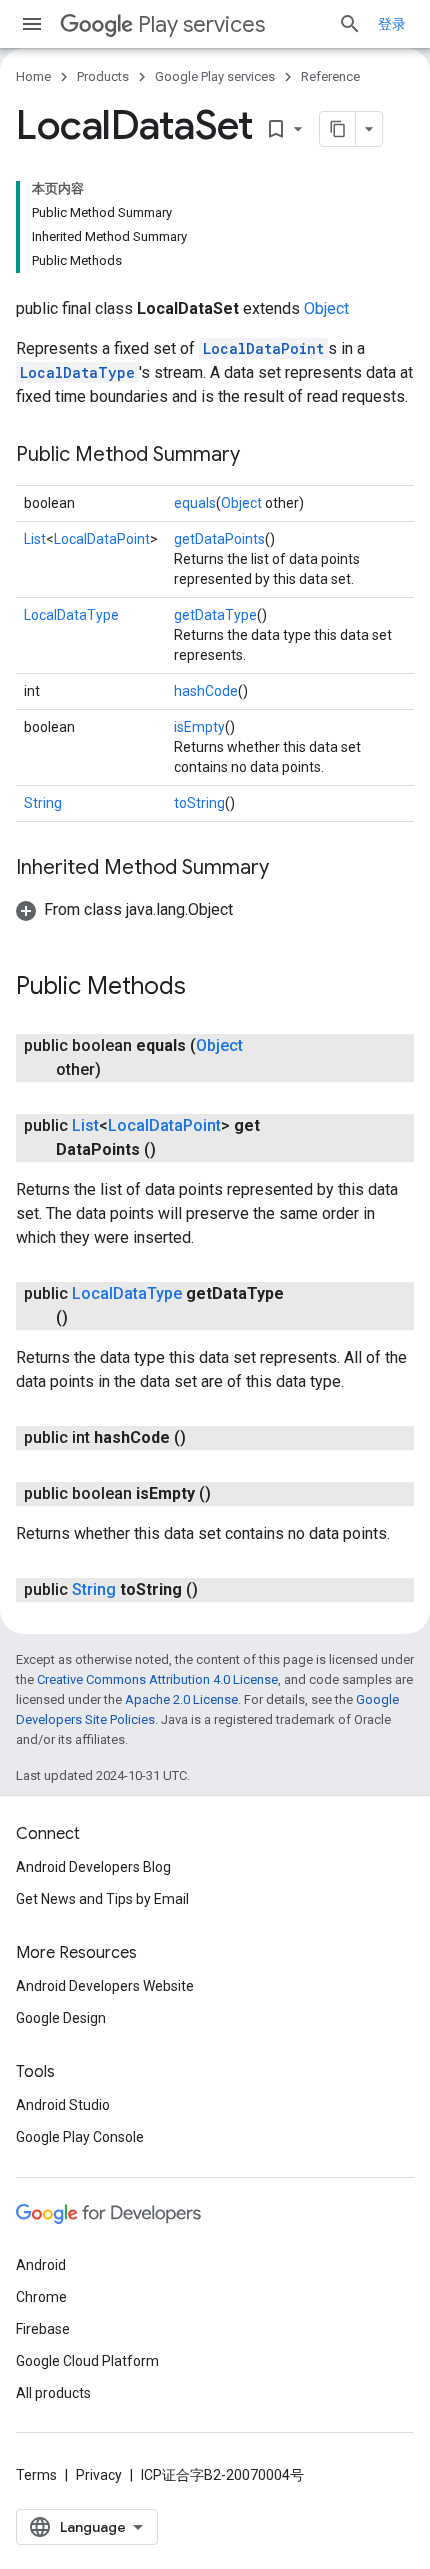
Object (326, 308)
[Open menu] (32, 24)
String (43, 803)
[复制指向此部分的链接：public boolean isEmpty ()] (231, 1494)
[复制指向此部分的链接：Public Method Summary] (260, 456)
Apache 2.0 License (181, 1699)
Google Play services (215, 76)
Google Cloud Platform (87, 2361)
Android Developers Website (105, 1986)
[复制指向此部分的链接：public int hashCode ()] (206, 1438)
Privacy (99, 2475)
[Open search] (350, 24)
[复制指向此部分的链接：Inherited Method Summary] (289, 869)
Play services (201, 24)
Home (33, 76)
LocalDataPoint (263, 348)
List (35, 539)
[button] (124, 909)
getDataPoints (219, 539)
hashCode (206, 691)
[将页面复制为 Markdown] (338, 129)
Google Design (61, 2018)
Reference (330, 76)
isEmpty (199, 727)
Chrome (41, 2297)
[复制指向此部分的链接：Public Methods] (206, 988)
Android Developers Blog (93, 1867)
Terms (36, 2475)
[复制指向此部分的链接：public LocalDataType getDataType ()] (88, 1318)
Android (41, 2265)
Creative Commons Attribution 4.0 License (157, 1679)
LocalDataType (77, 372)
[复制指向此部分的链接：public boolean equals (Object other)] (121, 1070)
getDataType (215, 615)
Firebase (43, 2329)
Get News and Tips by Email (102, 1899)
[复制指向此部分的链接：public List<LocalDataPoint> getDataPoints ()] (176, 1150)
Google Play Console (80, 2137)
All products (53, 2393)
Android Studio (63, 2105)
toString (199, 803)
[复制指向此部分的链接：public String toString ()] (218, 1590)
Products (103, 76)
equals (195, 503)
